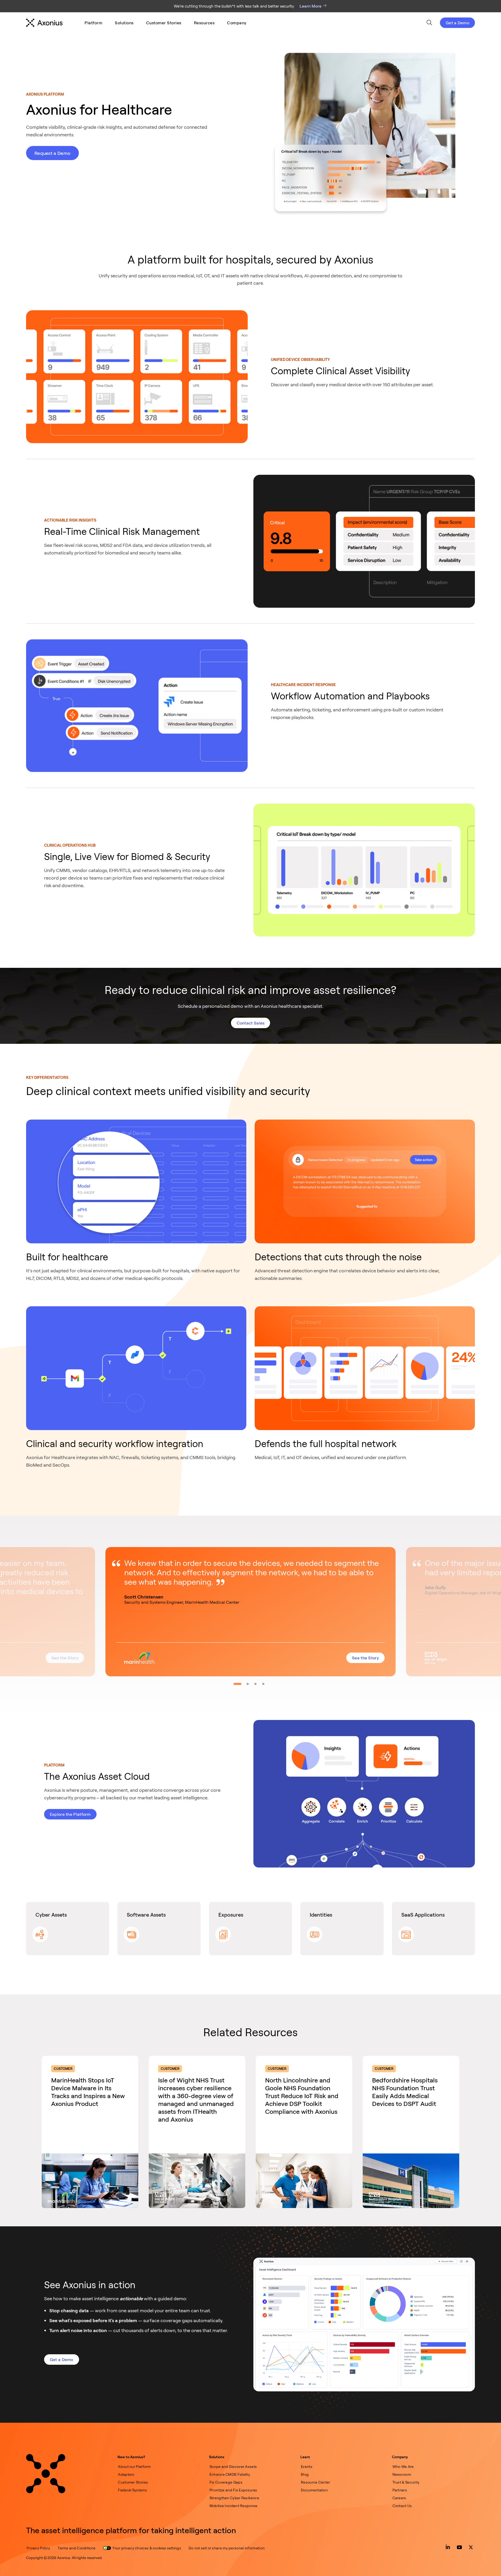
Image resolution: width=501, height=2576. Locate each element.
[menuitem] (93, 23)
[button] (250, 1612)
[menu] (166, 23)
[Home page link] (46, 2474)
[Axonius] (44, 23)
